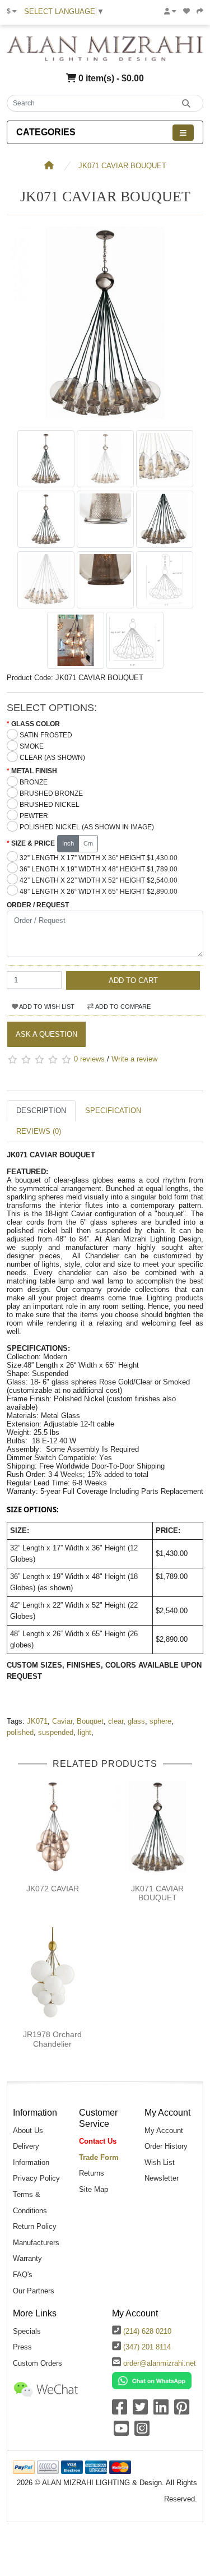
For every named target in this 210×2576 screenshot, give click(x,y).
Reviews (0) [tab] (39, 1131)
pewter (34, 816)
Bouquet (90, 1721)
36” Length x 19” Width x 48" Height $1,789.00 (99, 869)
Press (22, 2347)
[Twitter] (140, 2411)
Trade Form (99, 2157)
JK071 (37, 1721)
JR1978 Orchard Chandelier (52, 2039)
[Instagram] (142, 2432)
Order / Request (38, 905)
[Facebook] (120, 2411)
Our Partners (34, 2291)
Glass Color (36, 724)
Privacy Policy (36, 2178)
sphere (160, 1721)
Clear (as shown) (52, 758)
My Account (164, 2130)
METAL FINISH (34, 771)
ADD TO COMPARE (122, 1007)
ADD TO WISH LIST (46, 1007)
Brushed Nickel (50, 805)
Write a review (134, 1060)
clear (116, 1721)
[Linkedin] (161, 2411)
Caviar (62, 1721)
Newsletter (162, 2178)
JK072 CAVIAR (53, 1889)
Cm (88, 843)
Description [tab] (41, 1111)
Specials (27, 2331)
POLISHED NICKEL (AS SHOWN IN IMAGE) (87, 827)
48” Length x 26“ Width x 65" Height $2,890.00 (99, 892)
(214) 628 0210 (147, 2331)
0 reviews (89, 1060)
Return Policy (35, 2226)
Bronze (34, 782)
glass (136, 1721)
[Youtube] (121, 2432)
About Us (28, 2130)
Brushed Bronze (51, 793)
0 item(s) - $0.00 (110, 78)
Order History (166, 2146)
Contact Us (98, 2141)
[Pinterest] (182, 2411)
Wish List (160, 2162)
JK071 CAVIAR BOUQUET (122, 166)
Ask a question (46, 1034)
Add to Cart (133, 980)
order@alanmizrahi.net (160, 2363)
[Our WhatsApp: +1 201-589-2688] (152, 2380)
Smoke (32, 746)
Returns (92, 2173)
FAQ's (23, 2275)
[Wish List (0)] (186, 11)
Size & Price (33, 843)
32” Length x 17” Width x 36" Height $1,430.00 (99, 858)
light (85, 1732)
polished (20, 1732)
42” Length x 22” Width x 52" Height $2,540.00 (99, 880)
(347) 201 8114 (147, 2347)
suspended (56, 1732)
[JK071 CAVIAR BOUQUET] (105, 419)
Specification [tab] (113, 1111)
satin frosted (46, 735)
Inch (68, 843)
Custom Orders (38, 2363)
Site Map (94, 2189)
